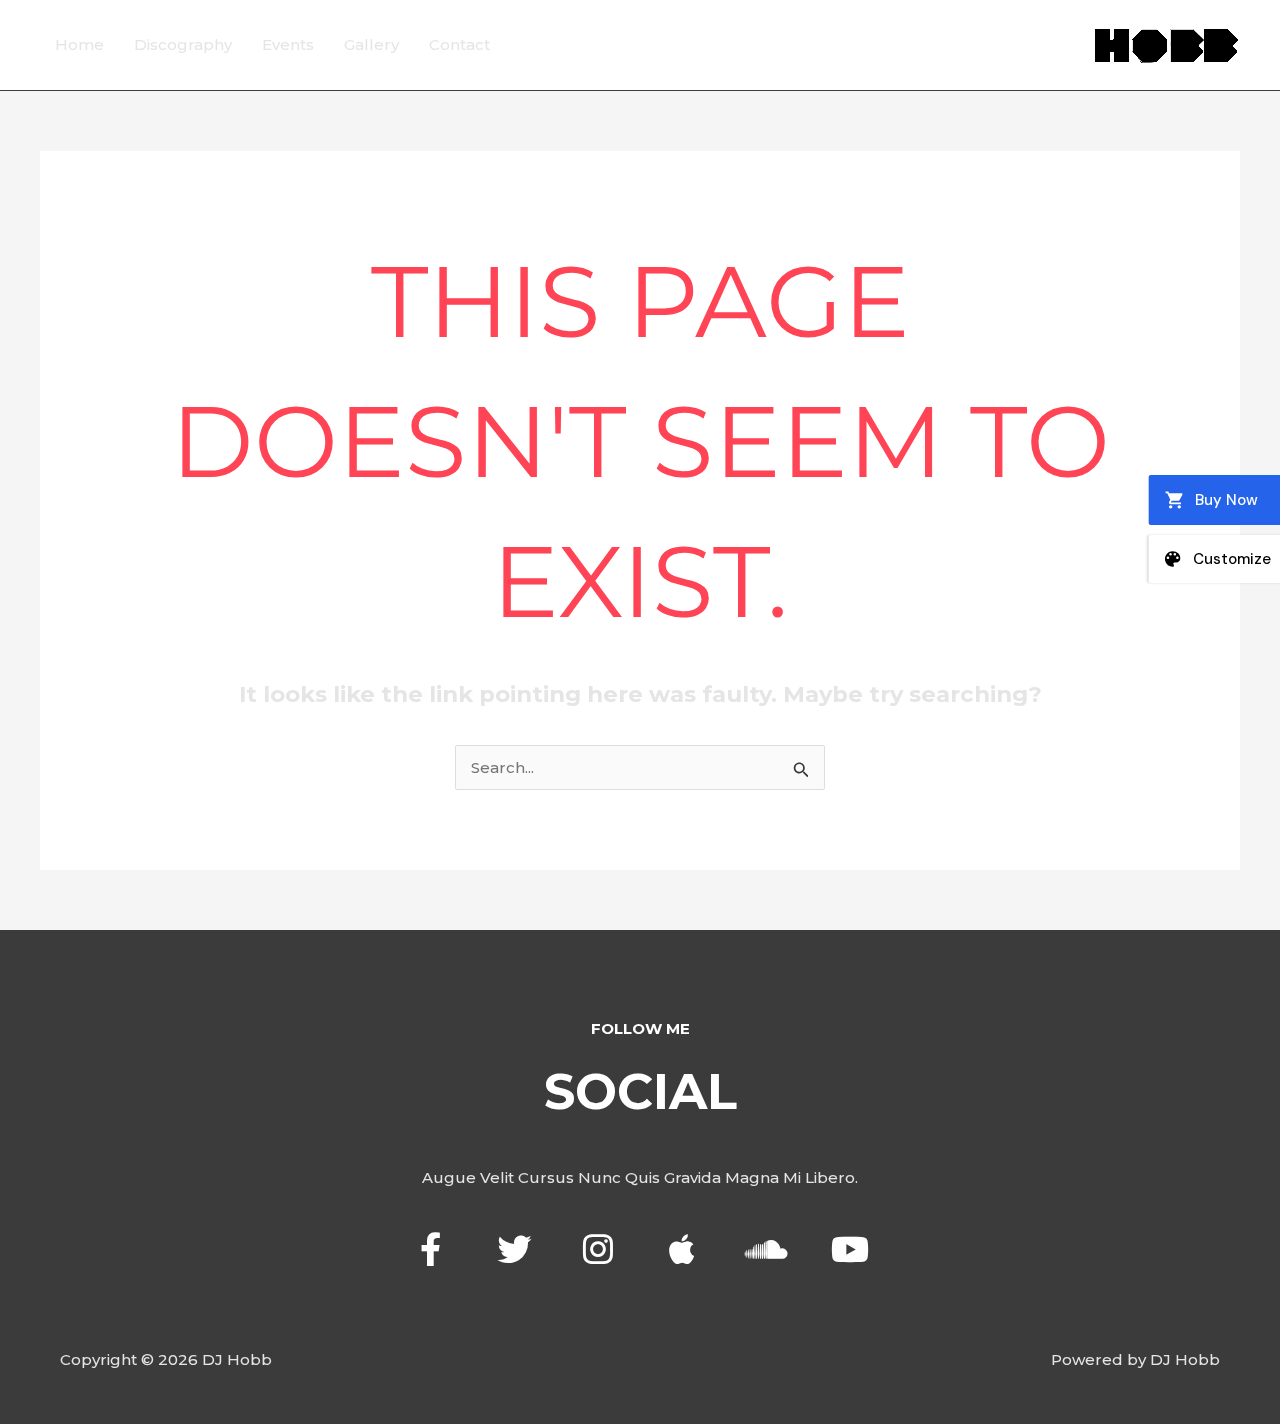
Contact (459, 44)
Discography (183, 44)
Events (288, 44)
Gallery (371, 44)
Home (79, 44)
